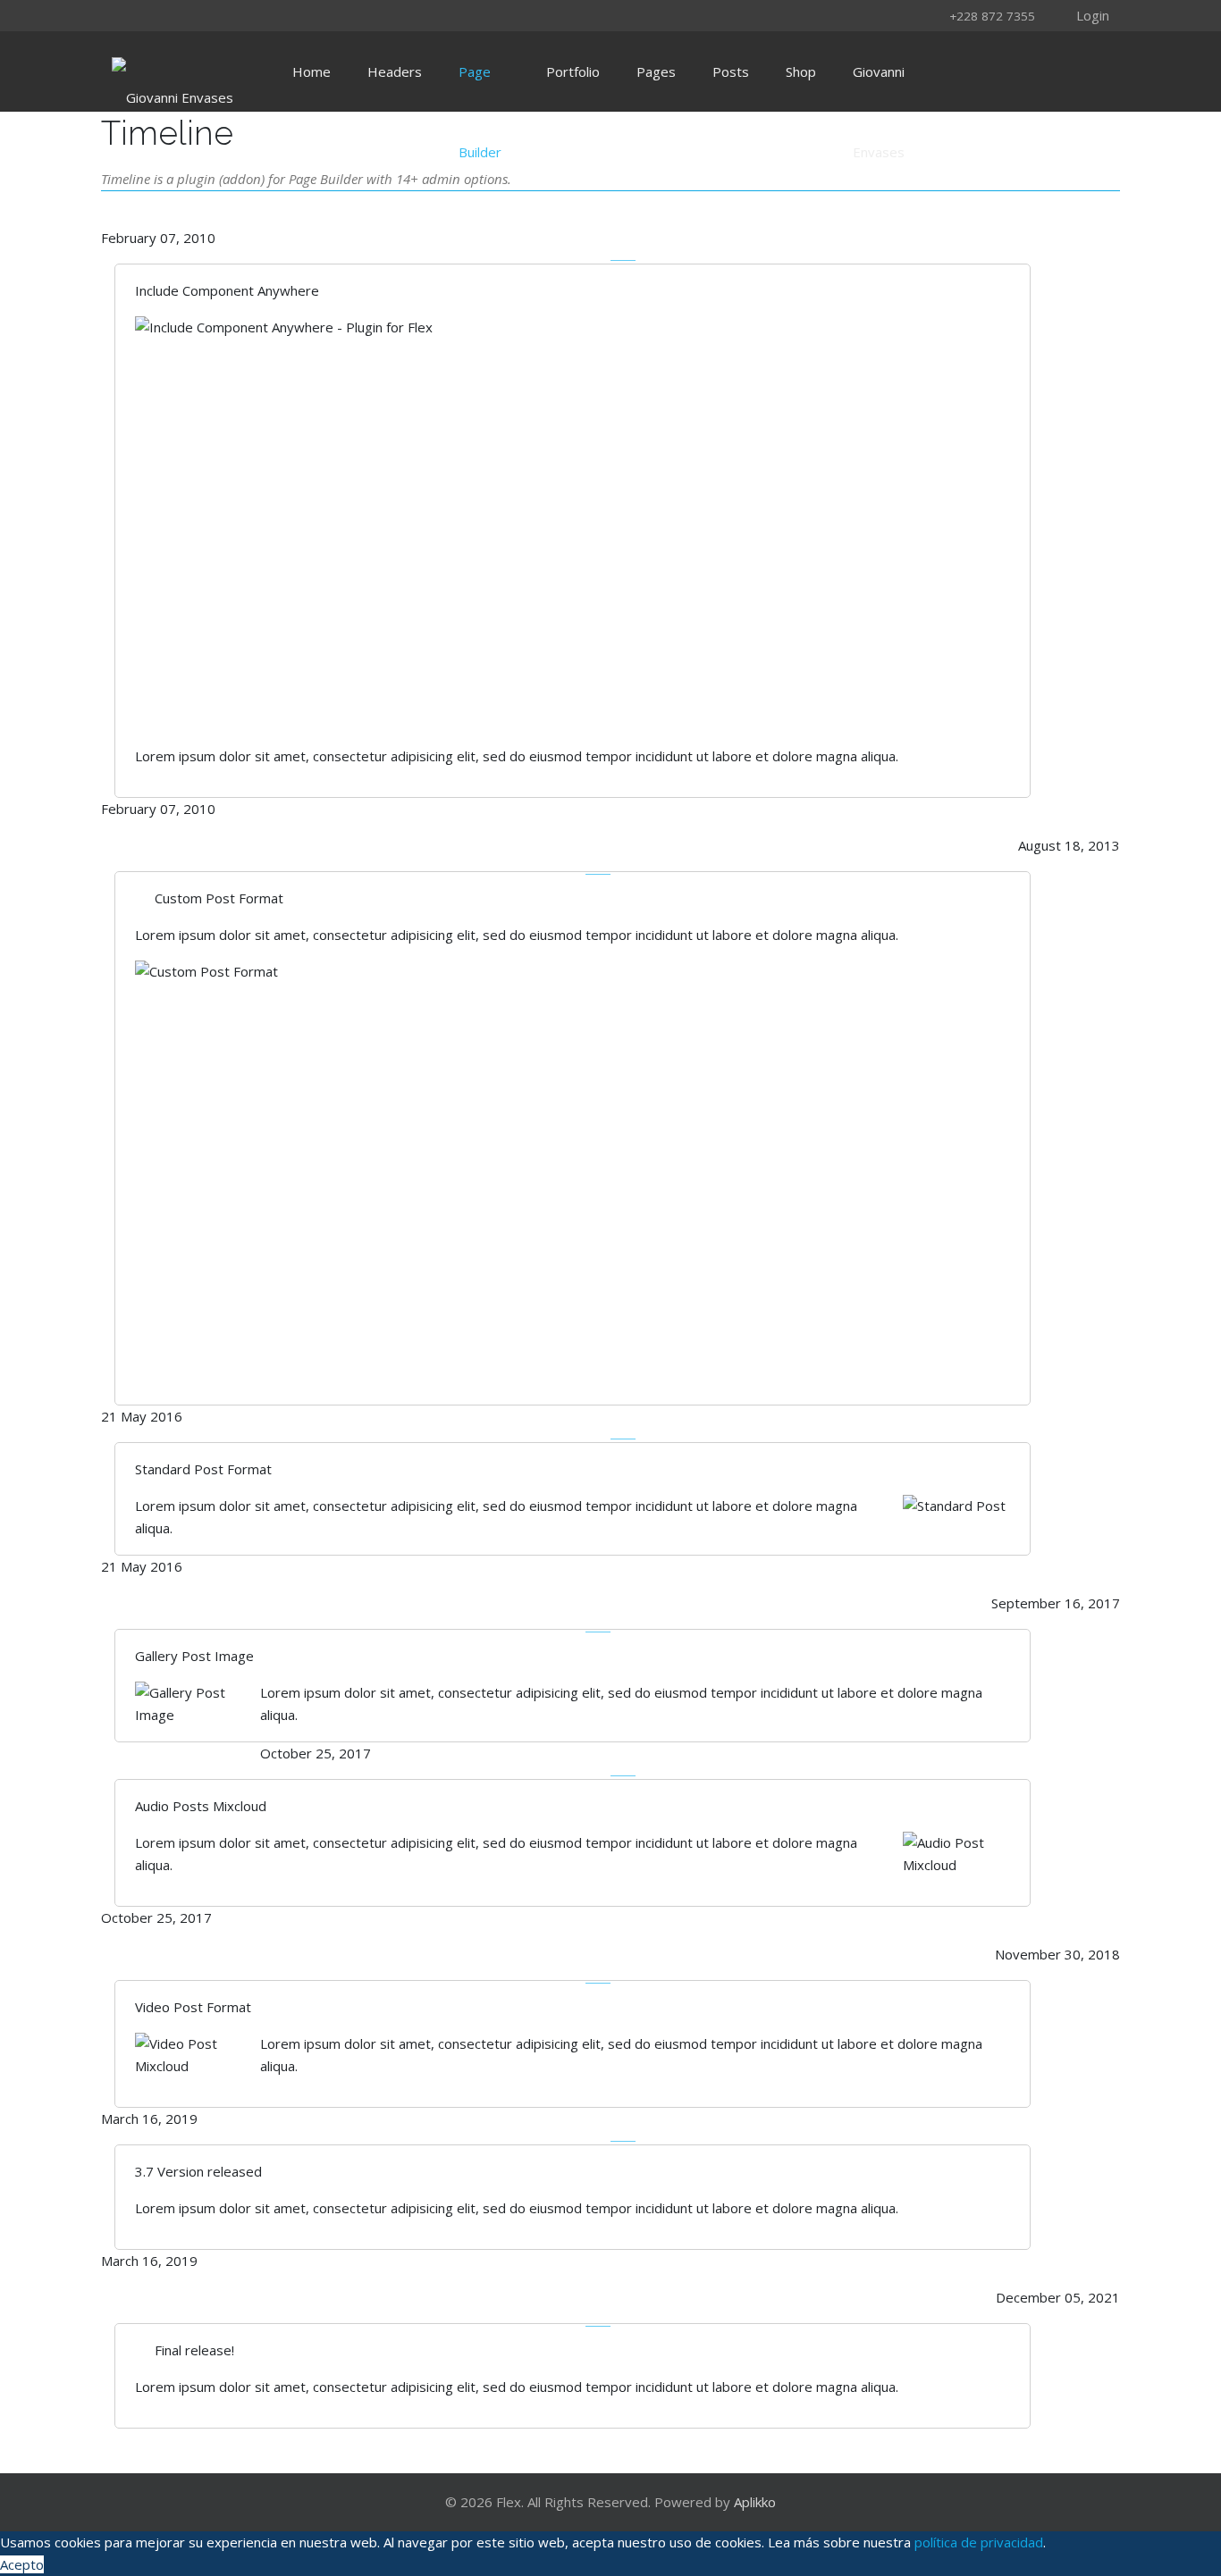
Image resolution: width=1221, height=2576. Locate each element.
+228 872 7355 (992, 16)
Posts (731, 71)
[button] (1080, 14)
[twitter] (147, 15)
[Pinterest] (193, 15)
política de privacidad (979, 2542)
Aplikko (755, 2502)
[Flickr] (263, 15)
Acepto (22, 2564)
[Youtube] (216, 15)
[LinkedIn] (240, 15)
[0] (1082, 71)
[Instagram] (170, 15)
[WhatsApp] (309, 15)
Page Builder (480, 87)
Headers (395, 71)
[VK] (286, 15)
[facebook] (123, 15)
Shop (801, 71)
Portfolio (573, 71)
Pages (656, 71)
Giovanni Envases (879, 87)
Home (312, 71)
